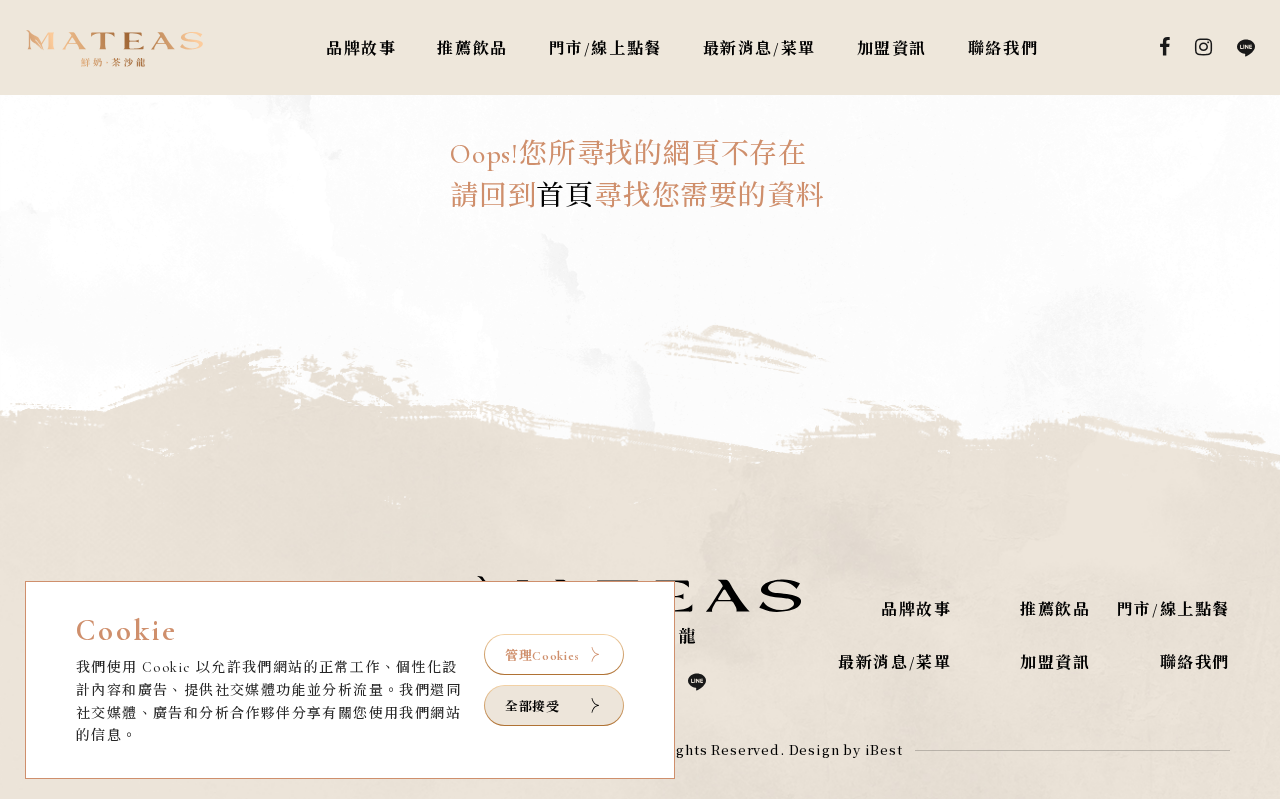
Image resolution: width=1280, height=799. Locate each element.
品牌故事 (361, 49)
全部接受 (532, 705)
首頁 (565, 196)
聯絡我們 (1003, 49)
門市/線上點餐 (605, 49)
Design (814, 749)
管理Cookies (542, 656)
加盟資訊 (892, 49)
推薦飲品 (472, 49)
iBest (884, 749)
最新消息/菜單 (759, 49)
